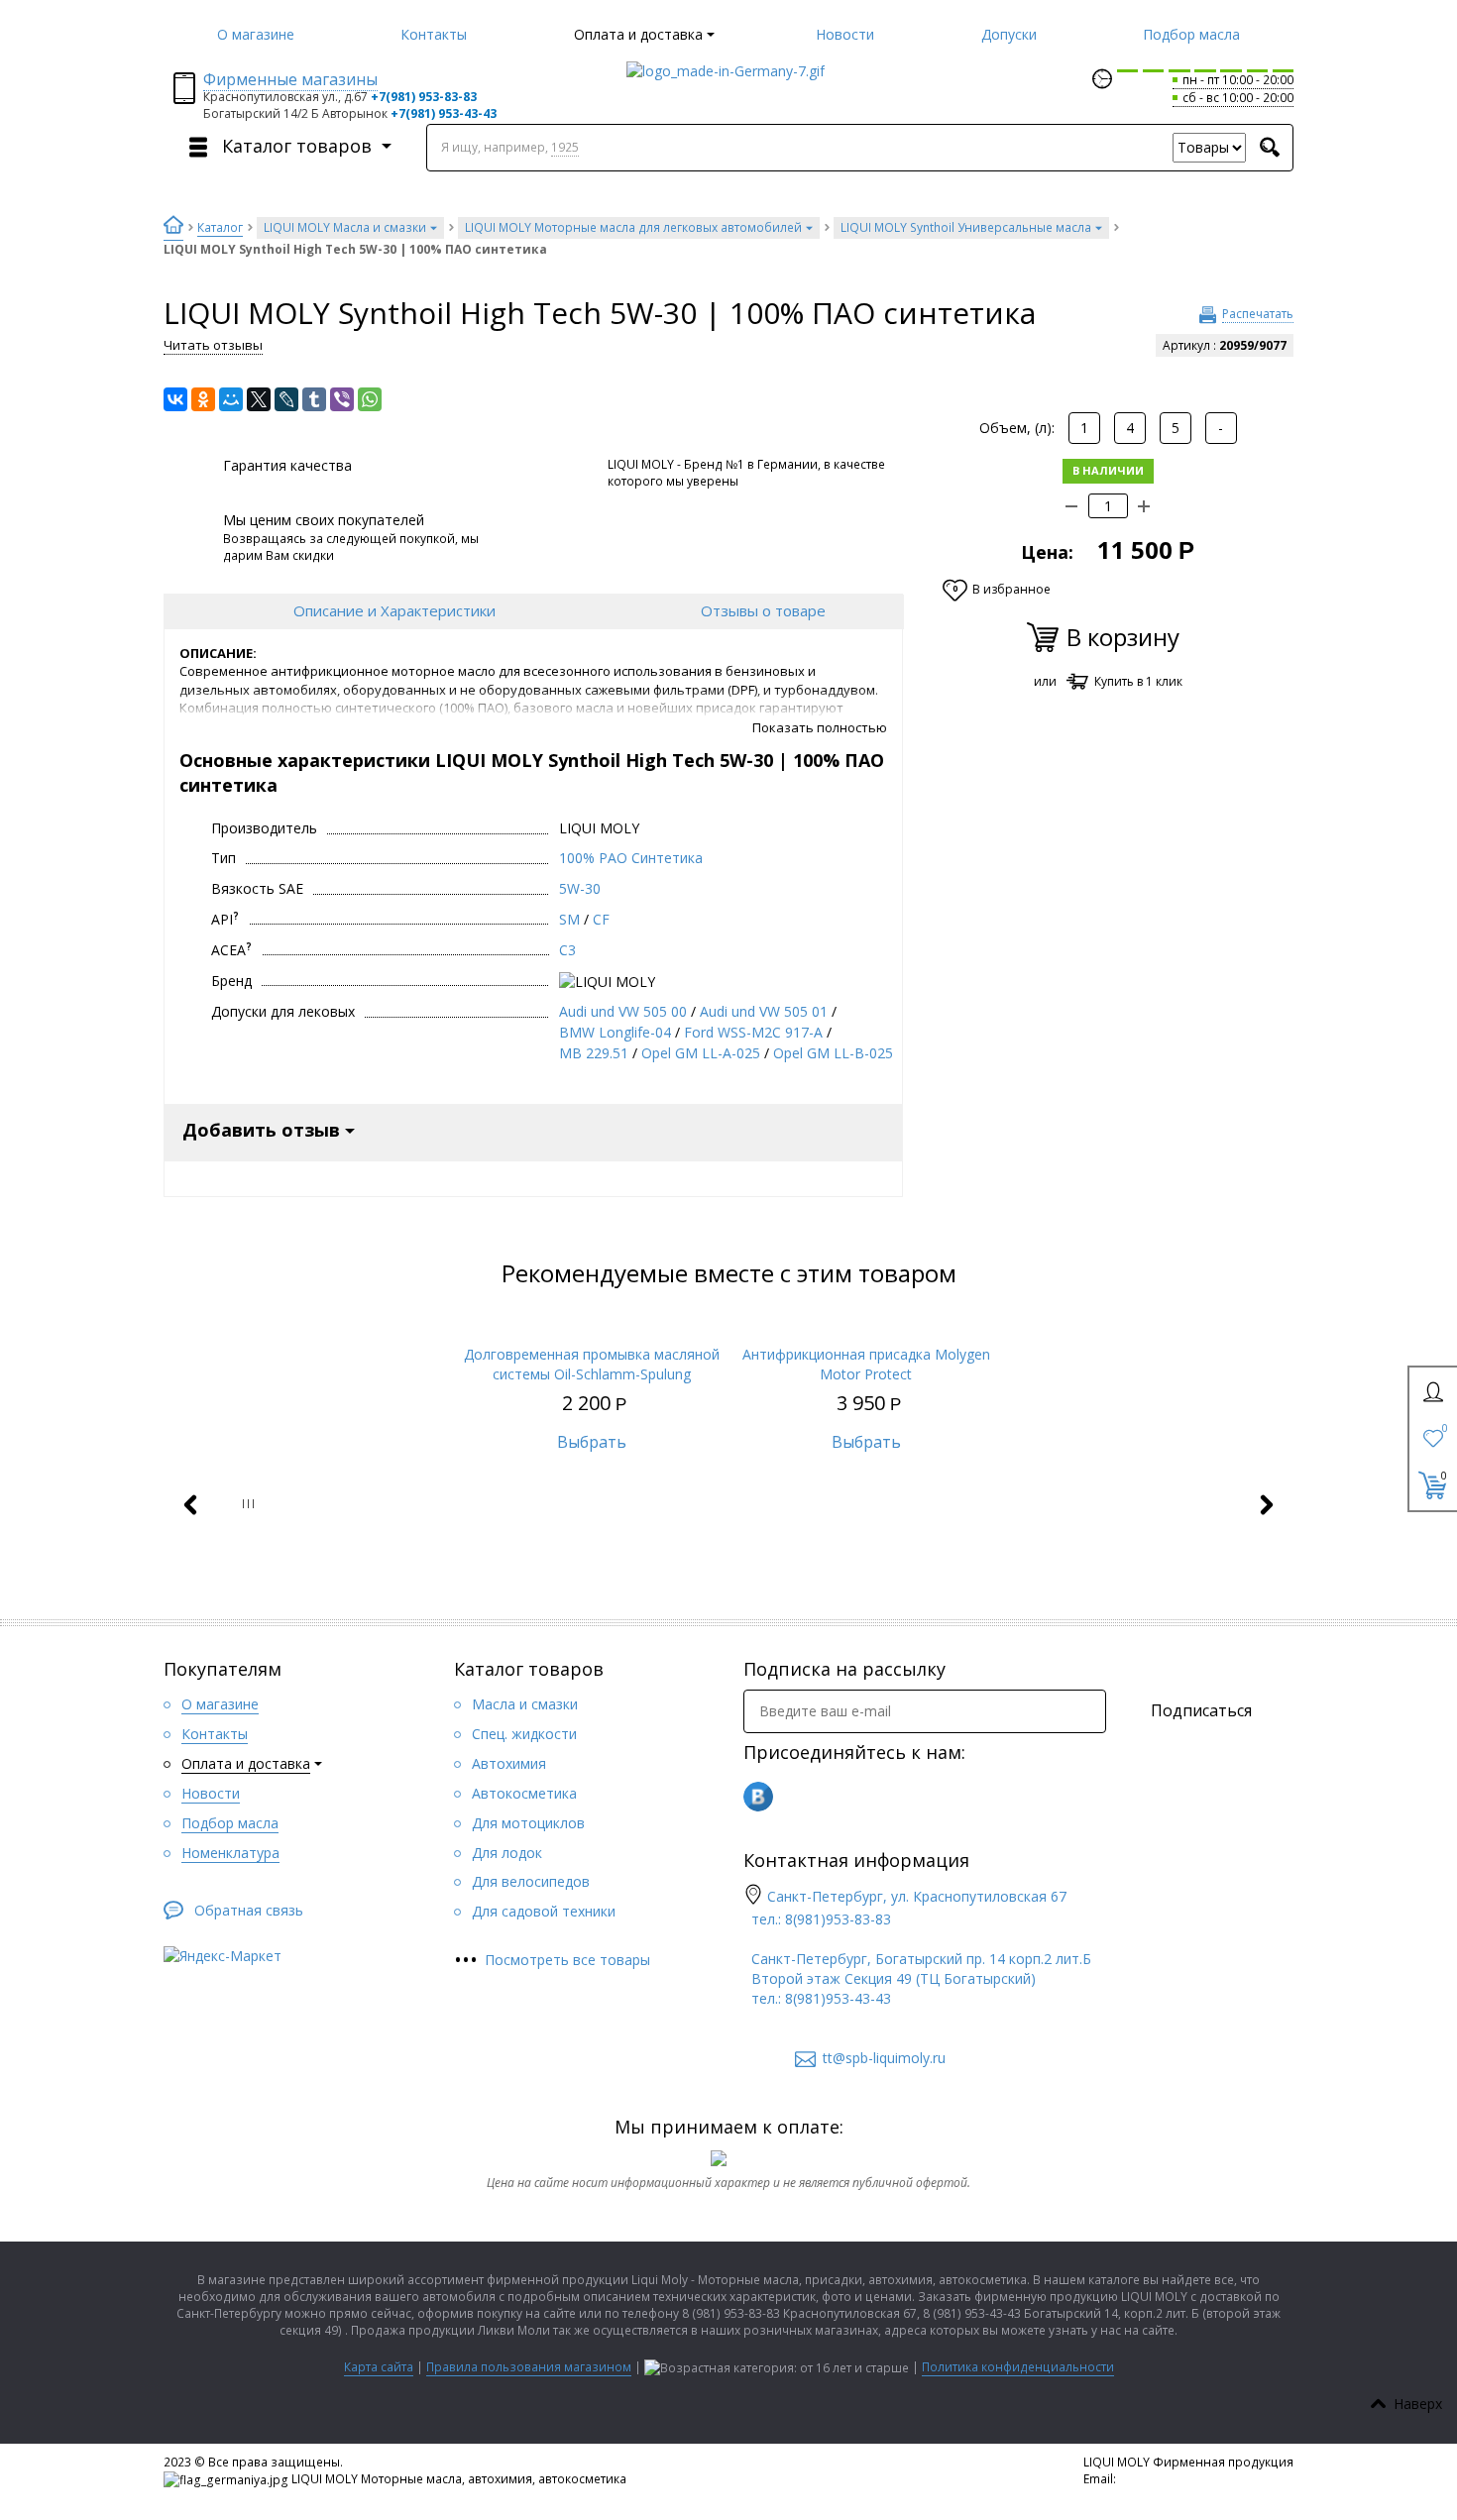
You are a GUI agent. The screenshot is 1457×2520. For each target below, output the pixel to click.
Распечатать (1258, 314)
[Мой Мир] (231, 399)
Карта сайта (379, 2367)
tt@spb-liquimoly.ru (1175, 2479)
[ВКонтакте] (175, 399)
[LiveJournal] (286, 399)
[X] (259, 399)
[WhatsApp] (370, 399)
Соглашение (1121, 2496)
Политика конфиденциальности (1018, 2367)
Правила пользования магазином (529, 2367)
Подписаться (1201, 1710)
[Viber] (342, 399)
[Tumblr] (314, 399)
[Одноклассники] (203, 399)
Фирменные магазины (290, 79)
